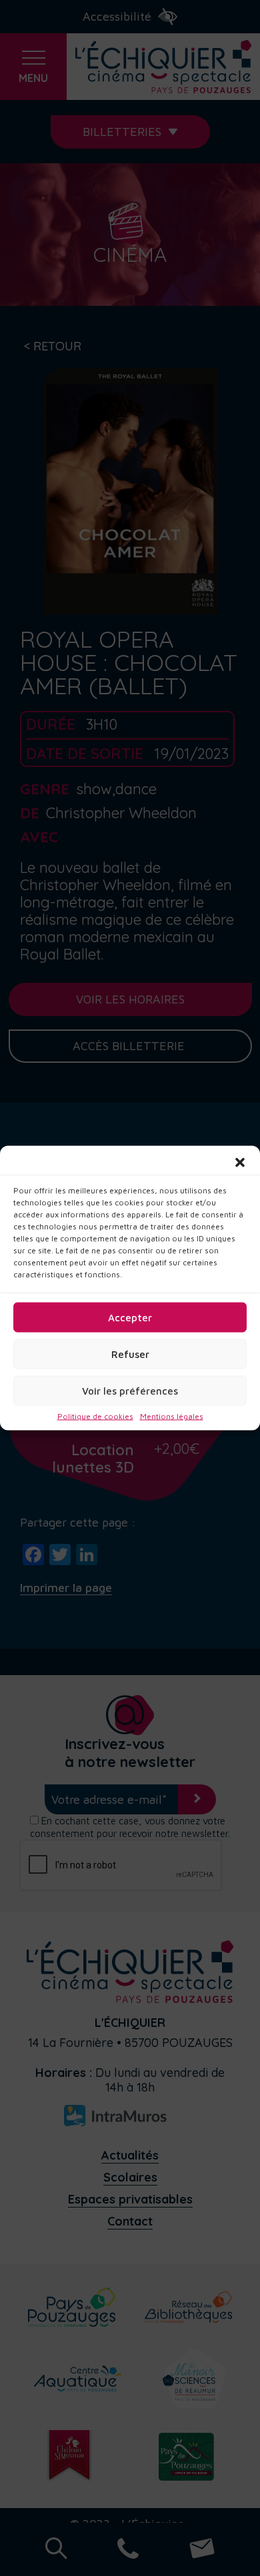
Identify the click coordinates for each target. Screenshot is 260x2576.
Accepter (130, 1317)
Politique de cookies (95, 1417)
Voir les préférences (130, 1390)
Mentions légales (172, 1417)
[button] (240, 1163)
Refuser (130, 1354)
